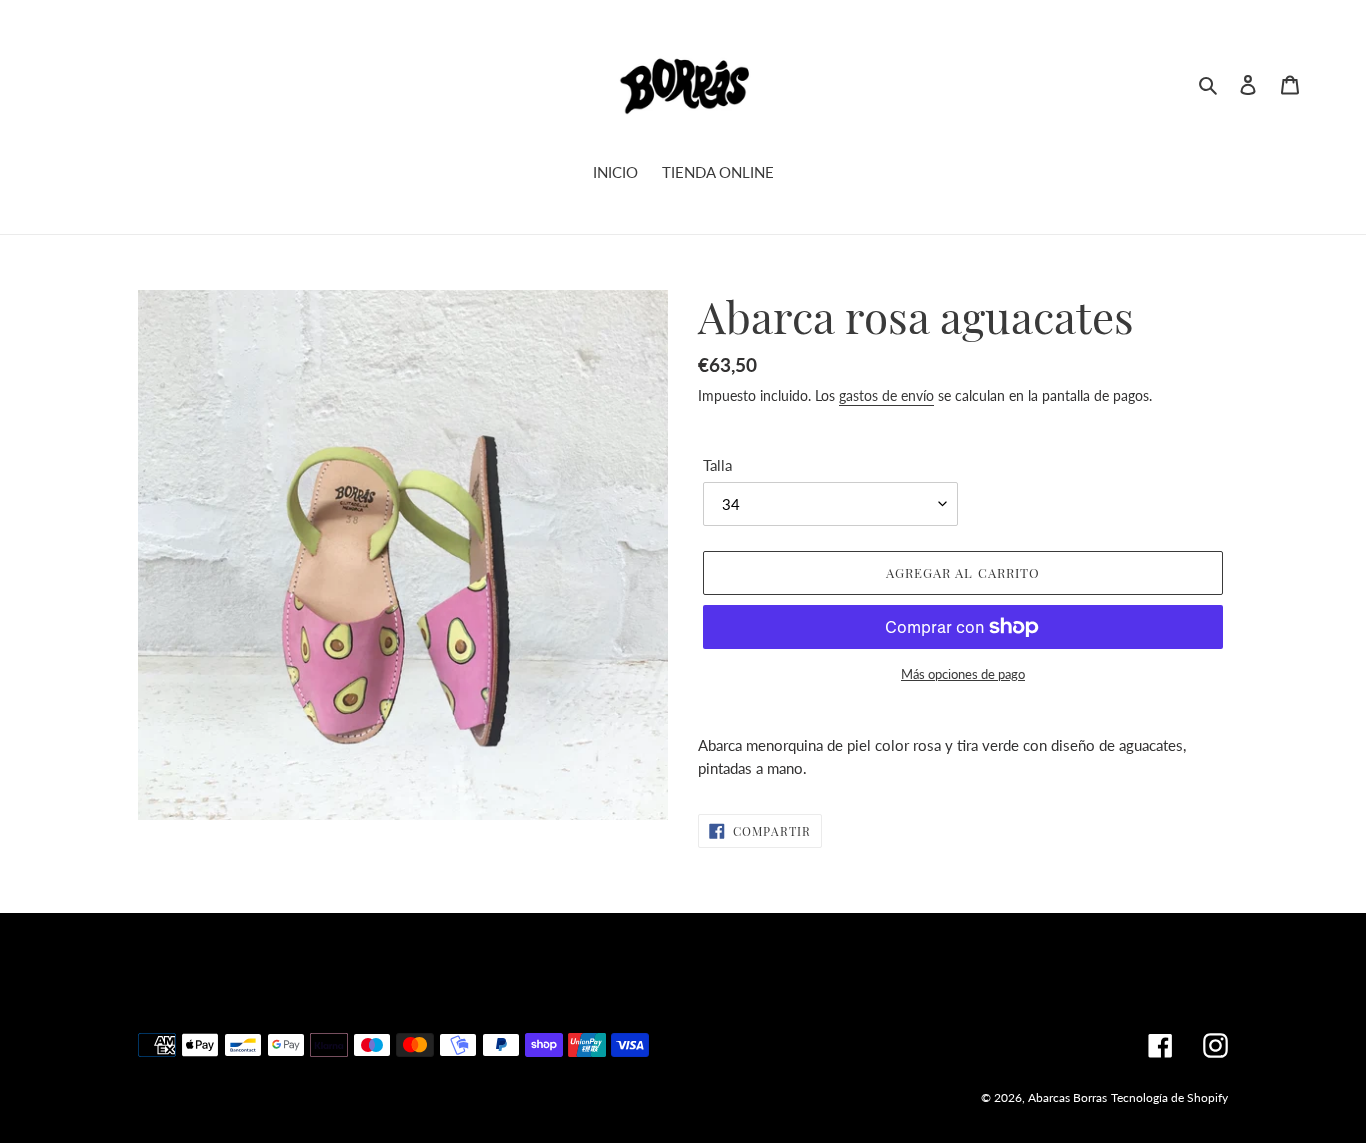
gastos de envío (886, 395)
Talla (717, 465)
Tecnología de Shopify (1169, 1097)
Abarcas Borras (1067, 1097)
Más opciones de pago (963, 674)
